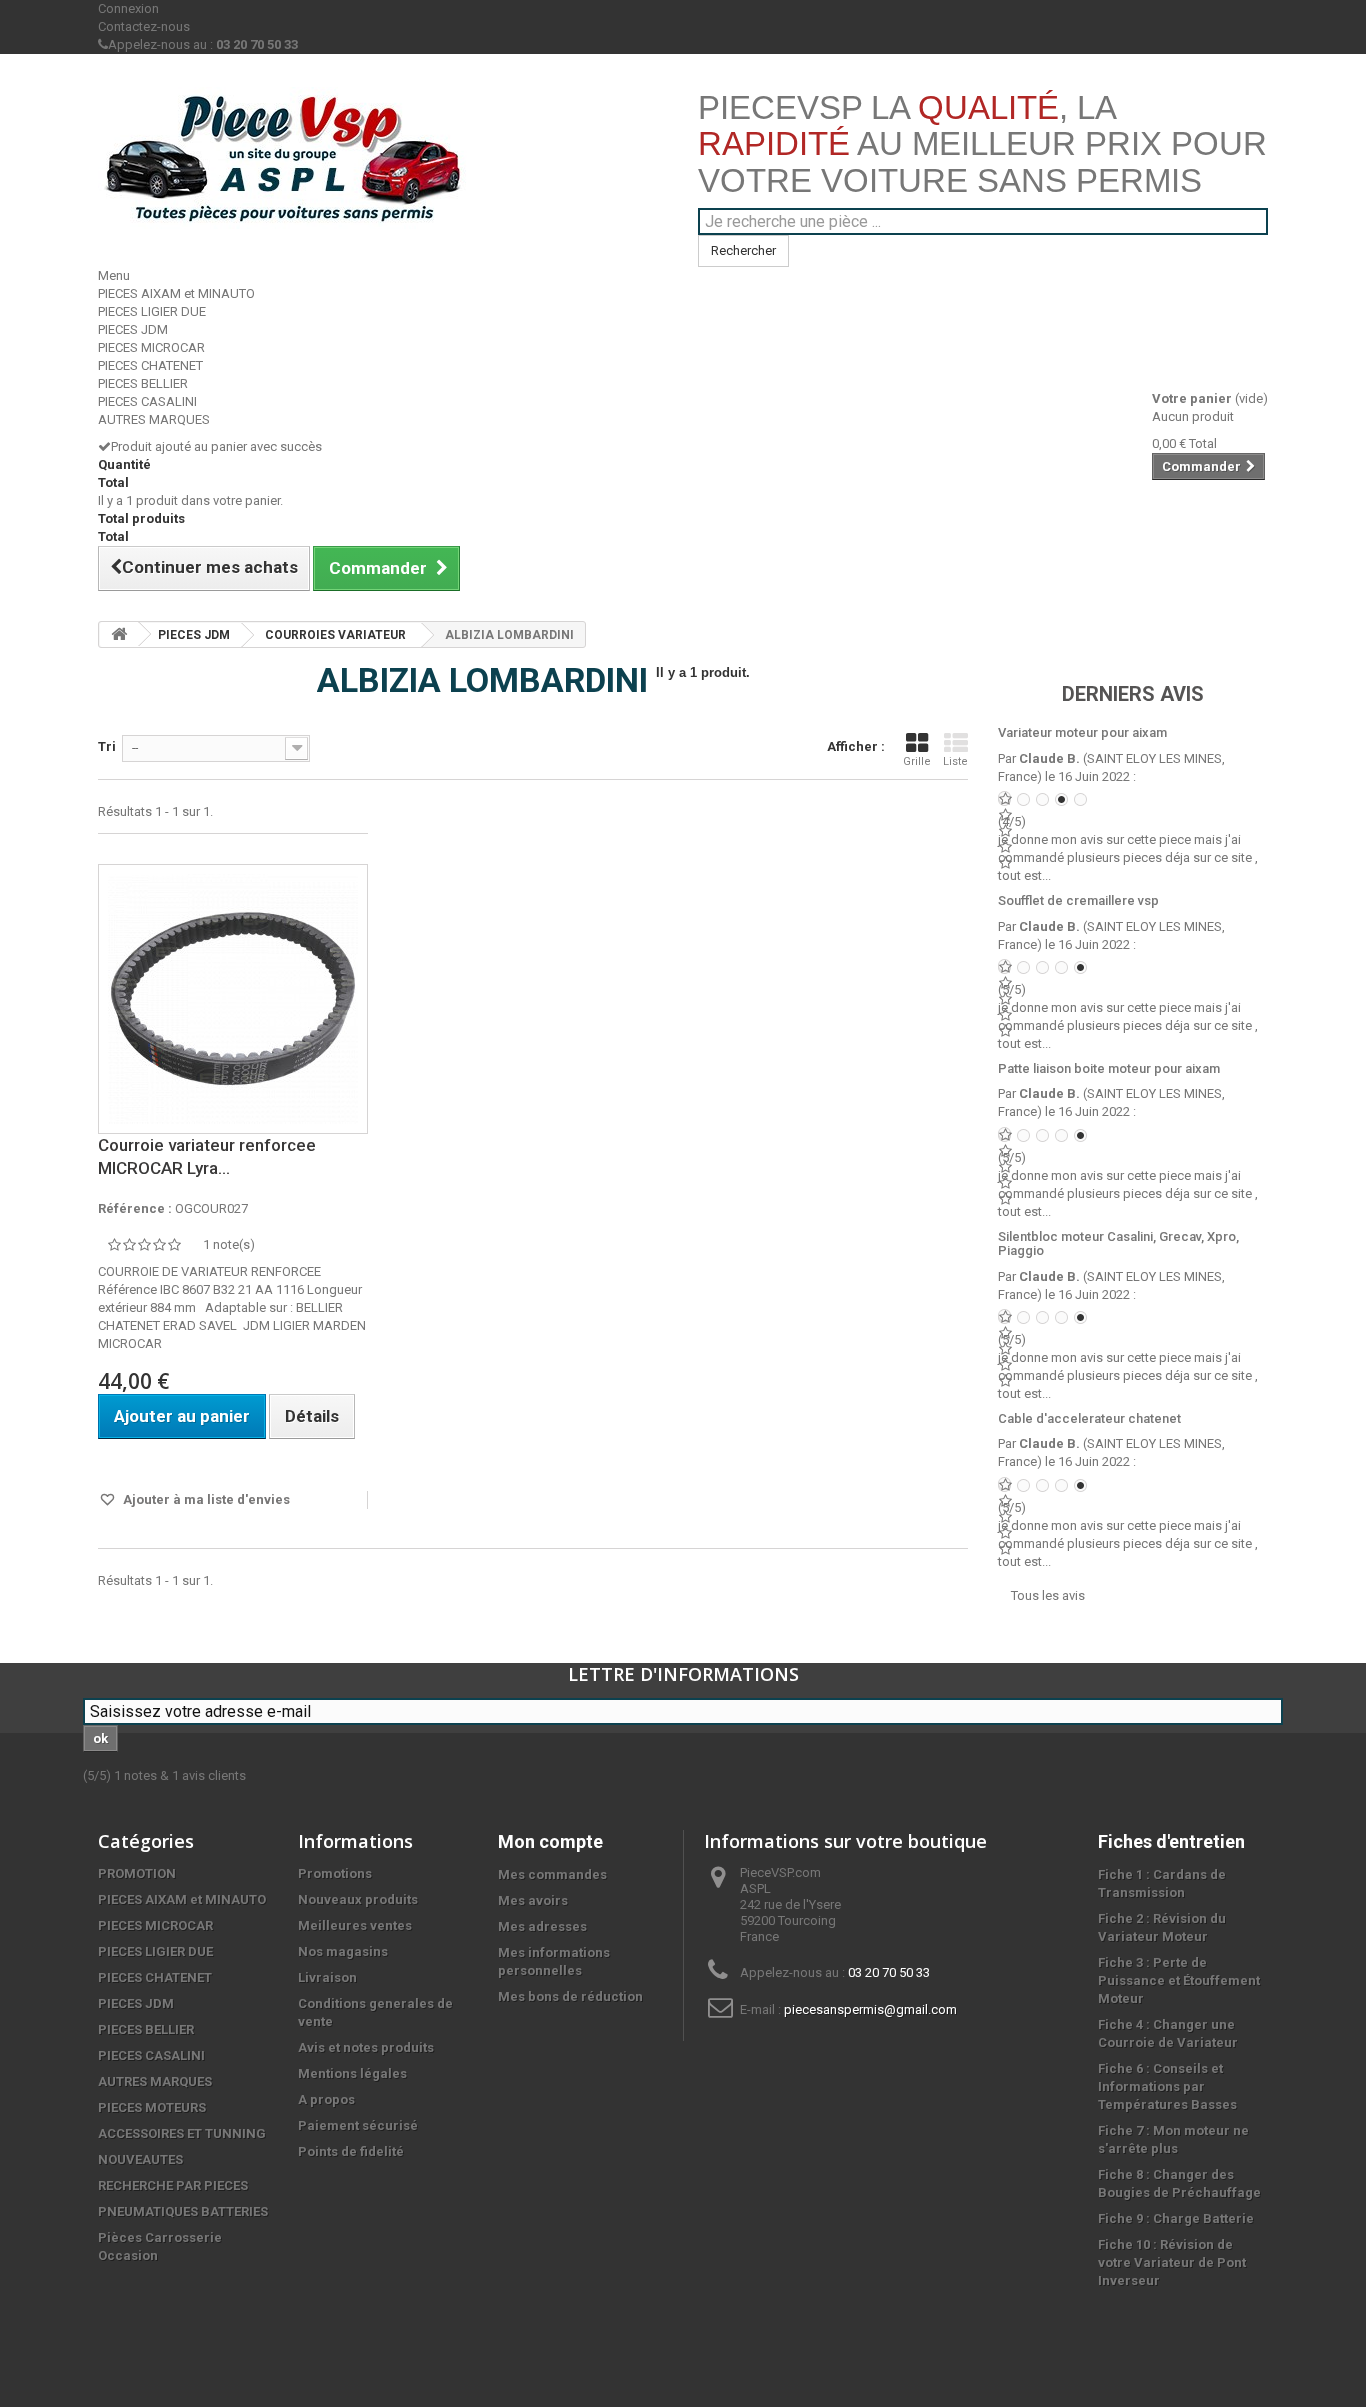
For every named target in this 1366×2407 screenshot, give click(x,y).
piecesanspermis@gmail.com (870, 2009)
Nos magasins (343, 1951)
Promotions (335, 1873)
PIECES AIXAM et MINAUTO (176, 293)
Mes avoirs (533, 1900)
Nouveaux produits (358, 1899)
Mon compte (550, 1841)
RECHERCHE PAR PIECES (173, 2185)
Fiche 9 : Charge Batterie (1176, 2218)
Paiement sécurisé (358, 2125)
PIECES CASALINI (147, 401)
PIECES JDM (133, 329)
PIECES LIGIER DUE (152, 311)
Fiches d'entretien (1171, 1841)
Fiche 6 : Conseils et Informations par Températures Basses (1167, 2086)
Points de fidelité (351, 2151)
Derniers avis (1133, 694)
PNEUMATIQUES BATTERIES (183, 2211)
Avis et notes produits (366, 2047)
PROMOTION (137, 1873)
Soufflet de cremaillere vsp (1078, 900)
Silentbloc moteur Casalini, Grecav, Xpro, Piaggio (1118, 1243)
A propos (326, 2099)
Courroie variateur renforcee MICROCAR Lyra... (207, 1156)
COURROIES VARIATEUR (335, 635)
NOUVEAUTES (140, 2159)
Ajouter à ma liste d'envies (205, 1499)
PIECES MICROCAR (151, 347)
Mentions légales (352, 2073)
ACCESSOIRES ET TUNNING (182, 2133)
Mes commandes (552, 1874)
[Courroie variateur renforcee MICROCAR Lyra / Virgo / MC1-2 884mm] (233, 999)
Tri (107, 746)
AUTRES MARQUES (154, 419)
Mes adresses (542, 1926)
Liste (955, 761)
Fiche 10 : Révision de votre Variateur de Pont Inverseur (1172, 2262)
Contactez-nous (144, 26)
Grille (917, 761)
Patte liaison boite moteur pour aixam (1109, 1068)
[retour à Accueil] (119, 634)
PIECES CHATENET (150, 365)
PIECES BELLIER (143, 383)
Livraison (327, 1977)
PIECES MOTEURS (152, 2107)
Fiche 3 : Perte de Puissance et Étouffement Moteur (1179, 1980)
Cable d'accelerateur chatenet (1089, 1418)
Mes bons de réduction (570, 1996)
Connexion (128, 8)
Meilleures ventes (355, 1925)
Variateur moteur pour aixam (1082, 732)
